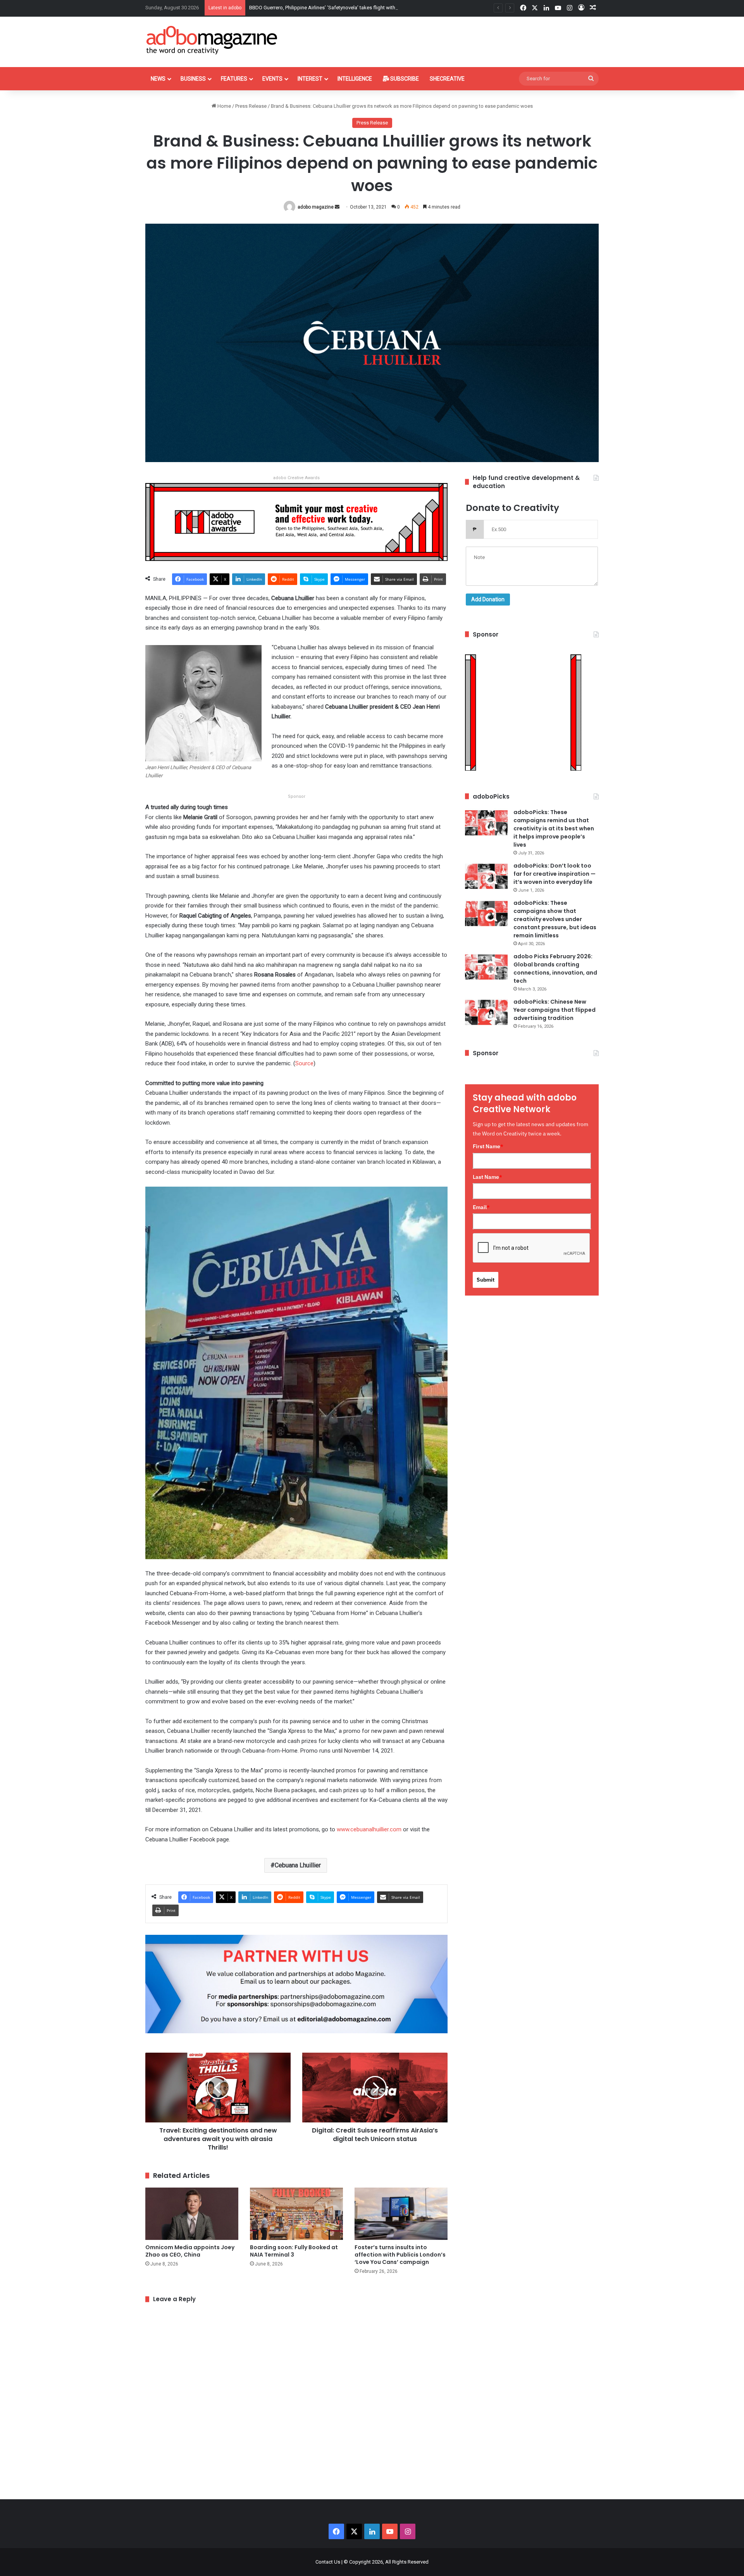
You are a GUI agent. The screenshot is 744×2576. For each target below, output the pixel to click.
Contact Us (328, 2562)
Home (224, 106)
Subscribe (404, 79)
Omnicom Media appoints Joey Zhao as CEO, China (190, 2251)
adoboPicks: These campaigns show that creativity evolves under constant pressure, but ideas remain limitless (555, 919)
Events (272, 79)
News (158, 79)
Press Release (251, 106)
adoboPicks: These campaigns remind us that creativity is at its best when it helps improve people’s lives (554, 828)
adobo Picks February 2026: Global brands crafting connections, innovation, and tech (555, 969)
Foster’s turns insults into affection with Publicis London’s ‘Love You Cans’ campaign (400, 2255)
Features (234, 79)
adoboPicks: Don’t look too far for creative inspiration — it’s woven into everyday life (555, 874)
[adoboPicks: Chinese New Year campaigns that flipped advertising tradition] (486, 1012)
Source (304, 1063)
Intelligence (355, 79)
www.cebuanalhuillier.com (369, 1829)
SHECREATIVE (447, 79)
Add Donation (488, 599)
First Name (488, 1146)
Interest (310, 79)
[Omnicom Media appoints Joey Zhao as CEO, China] (192, 2214)
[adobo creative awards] (296, 522)
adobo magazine (316, 207)
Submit (486, 1280)
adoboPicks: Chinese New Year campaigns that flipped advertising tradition (555, 1010)
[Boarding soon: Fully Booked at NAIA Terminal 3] (296, 2214)
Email (481, 1207)
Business (193, 79)
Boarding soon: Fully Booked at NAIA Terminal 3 (294, 2251)
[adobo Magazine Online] (212, 40)
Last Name (487, 1177)
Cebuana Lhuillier (298, 1865)
